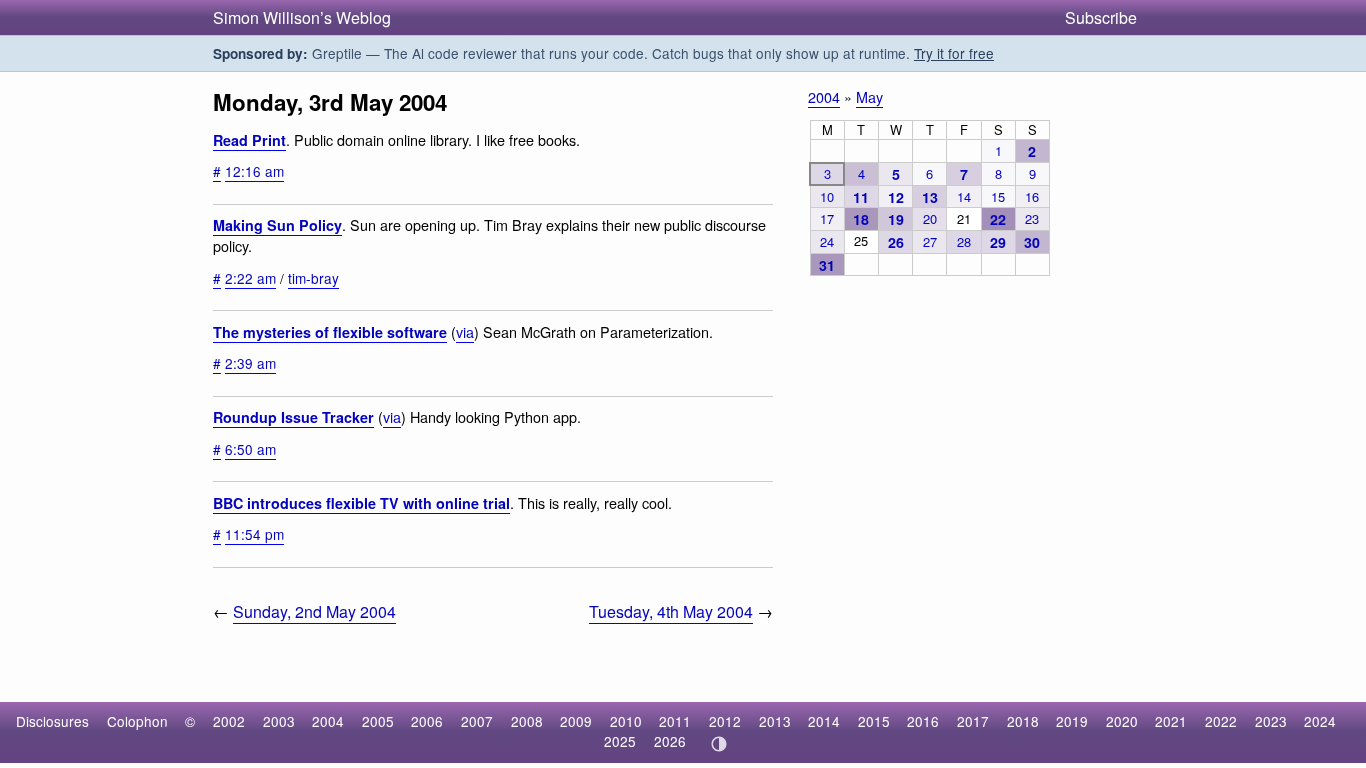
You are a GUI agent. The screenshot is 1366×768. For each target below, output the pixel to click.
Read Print (249, 140)
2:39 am (250, 363)
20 (930, 218)
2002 (229, 721)
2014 (824, 721)
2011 (675, 721)
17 (827, 218)
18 (861, 219)
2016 (923, 721)
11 (861, 197)
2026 (670, 741)
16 (1032, 196)
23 (1032, 218)
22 (998, 219)
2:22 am (250, 278)
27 (930, 241)
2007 (477, 721)
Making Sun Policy (277, 225)
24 (827, 241)
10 (827, 196)
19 (896, 219)
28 (964, 241)
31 (827, 265)
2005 (378, 721)
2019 (1072, 721)
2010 (626, 721)
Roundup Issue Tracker (293, 417)
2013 (775, 721)
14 (964, 196)
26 (896, 242)
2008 (527, 721)
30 (1032, 242)
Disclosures (52, 721)
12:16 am (254, 171)
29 (998, 242)
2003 (279, 721)
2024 (1320, 721)
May (869, 96)
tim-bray (313, 278)
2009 (576, 721)
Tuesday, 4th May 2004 (671, 611)
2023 (1271, 721)
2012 (725, 721)
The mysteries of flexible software (330, 332)
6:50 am (250, 449)
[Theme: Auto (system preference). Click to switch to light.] (718, 744)
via (465, 331)
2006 (427, 721)
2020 (1122, 721)
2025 (620, 741)
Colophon (137, 721)
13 (930, 197)
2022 (1221, 721)
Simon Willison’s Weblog (302, 17)
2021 (1171, 721)
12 (896, 197)
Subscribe (1101, 17)
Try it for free (954, 53)
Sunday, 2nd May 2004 (314, 611)
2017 (973, 721)
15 (998, 196)
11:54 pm (254, 534)
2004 (824, 96)
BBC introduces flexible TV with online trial (361, 503)
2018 (1023, 721)
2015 (874, 721)
